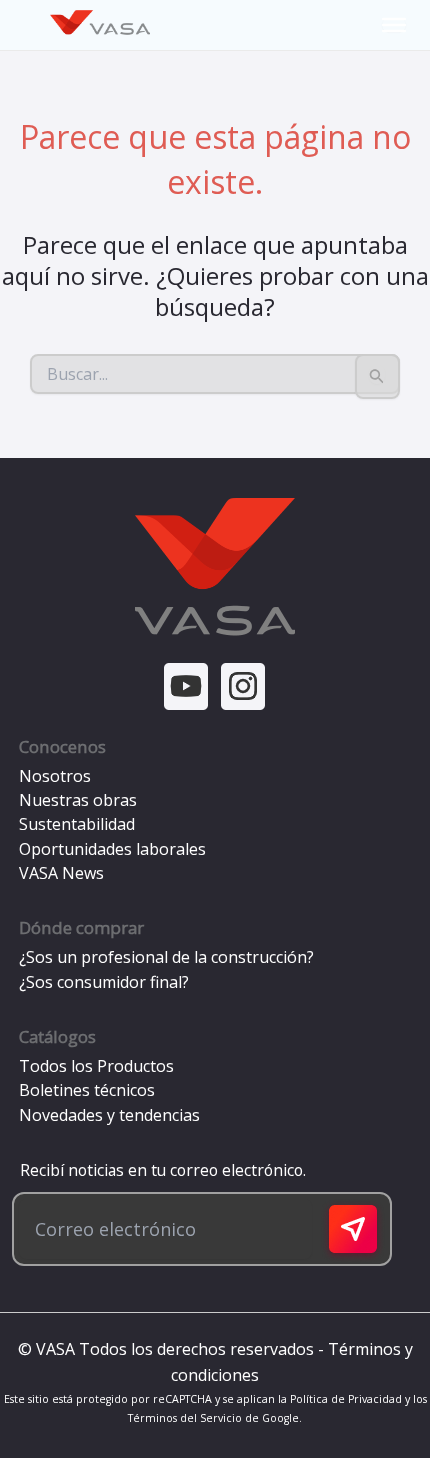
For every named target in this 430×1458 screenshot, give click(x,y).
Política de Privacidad (346, 1399)
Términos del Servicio (185, 1418)
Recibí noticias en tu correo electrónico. (159, 1170)
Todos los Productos (96, 1066)
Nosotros (55, 776)
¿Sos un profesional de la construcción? (166, 957)
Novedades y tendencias (109, 1115)
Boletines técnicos (87, 1090)
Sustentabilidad (77, 824)
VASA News (61, 873)
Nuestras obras (78, 800)
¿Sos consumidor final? (104, 982)
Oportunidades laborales (112, 849)
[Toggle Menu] (394, 25)
